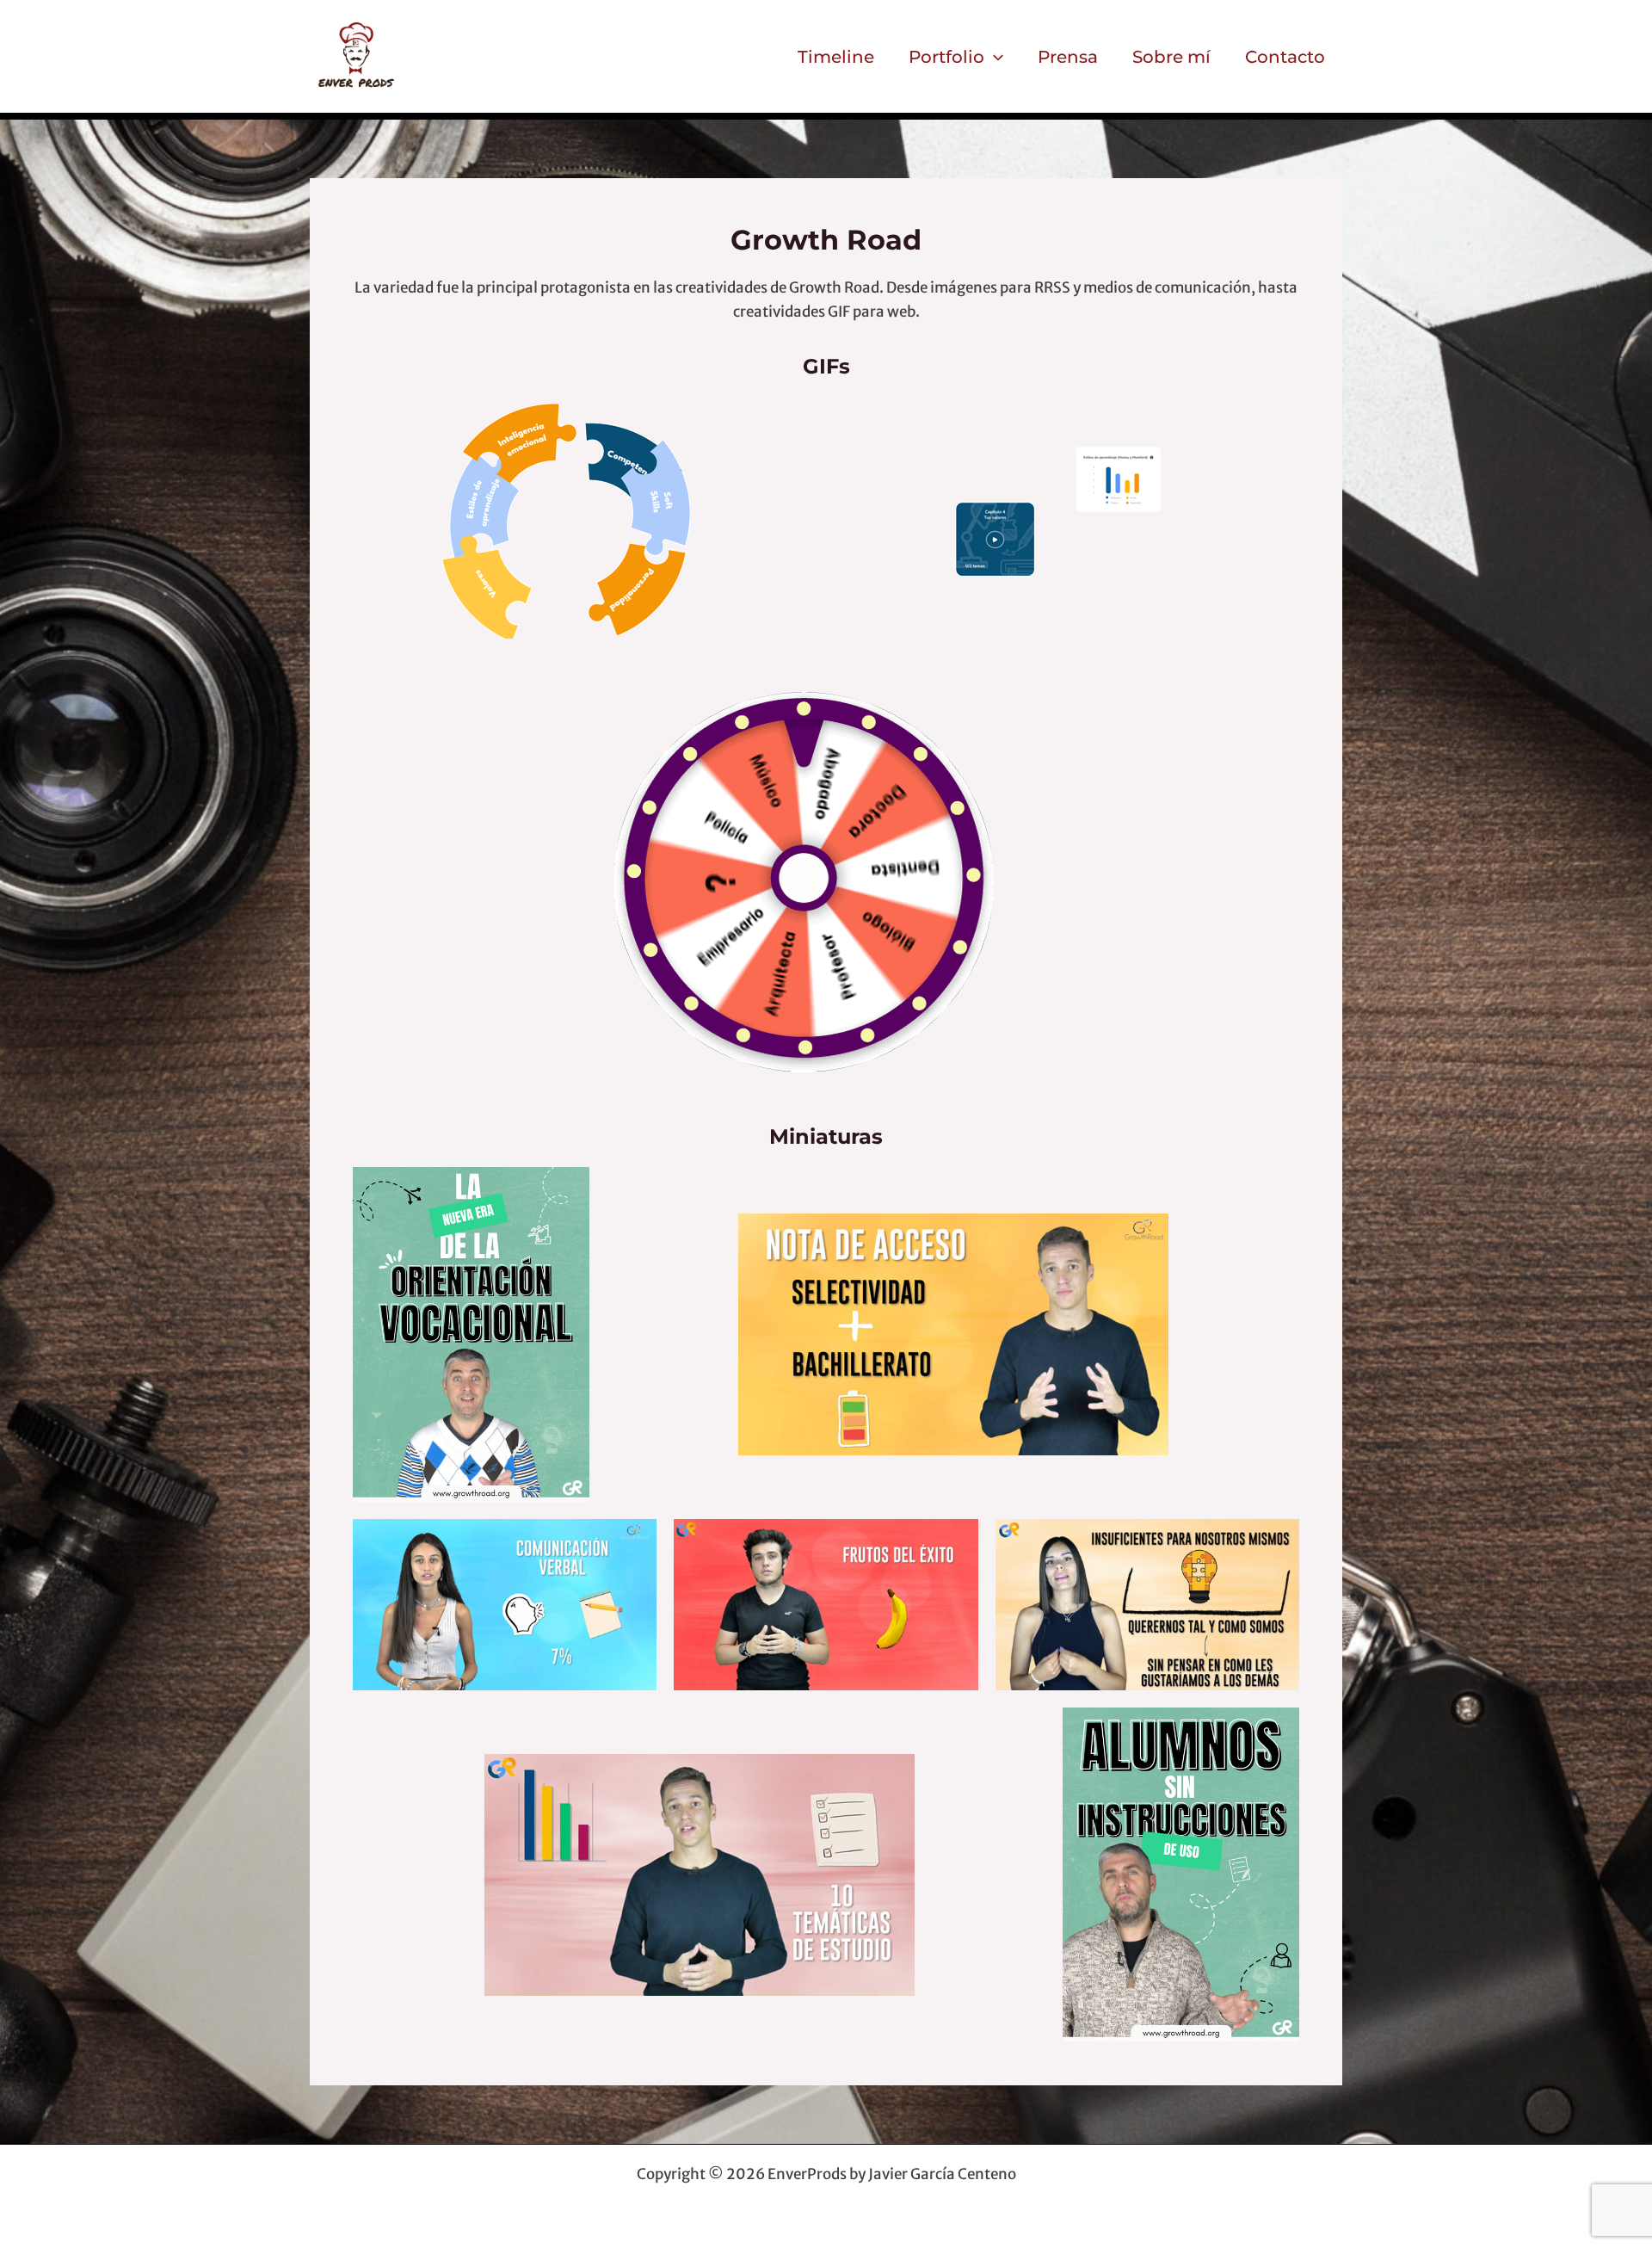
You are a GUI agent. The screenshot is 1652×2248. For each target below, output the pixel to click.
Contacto (1285, 57)
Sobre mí (1171, 57)
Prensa (1068, 57)
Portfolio (946, 57)
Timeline (836, 57)
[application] (994, 57)
